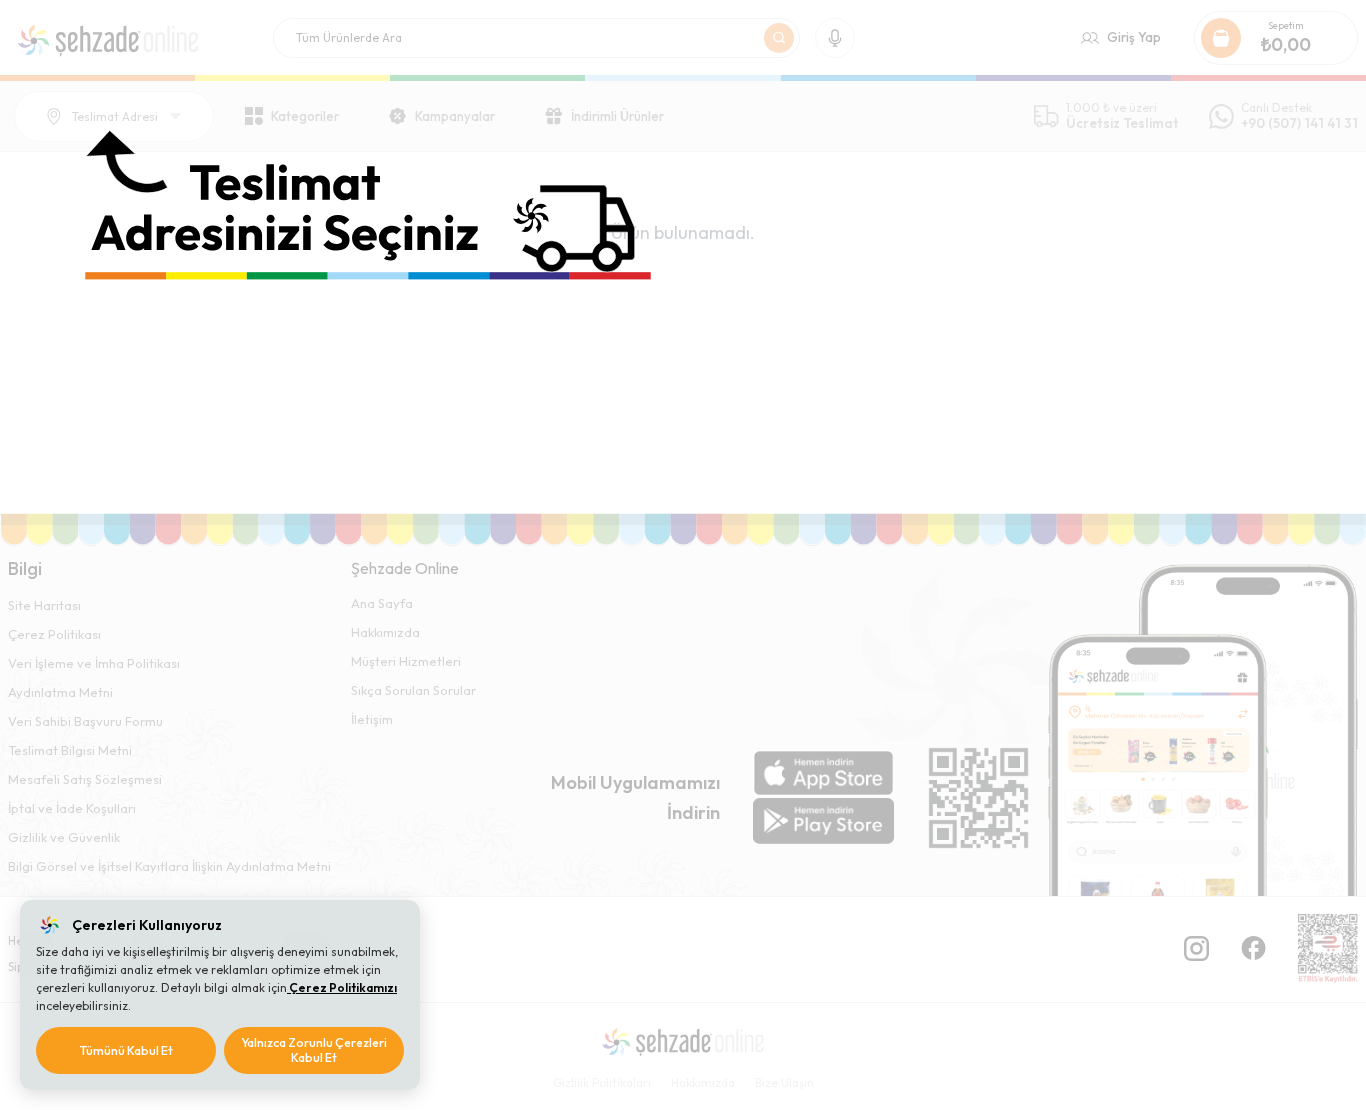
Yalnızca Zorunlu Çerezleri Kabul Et (314, 1050)
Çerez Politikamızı (342, 987)
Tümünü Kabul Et (126, 1050)
